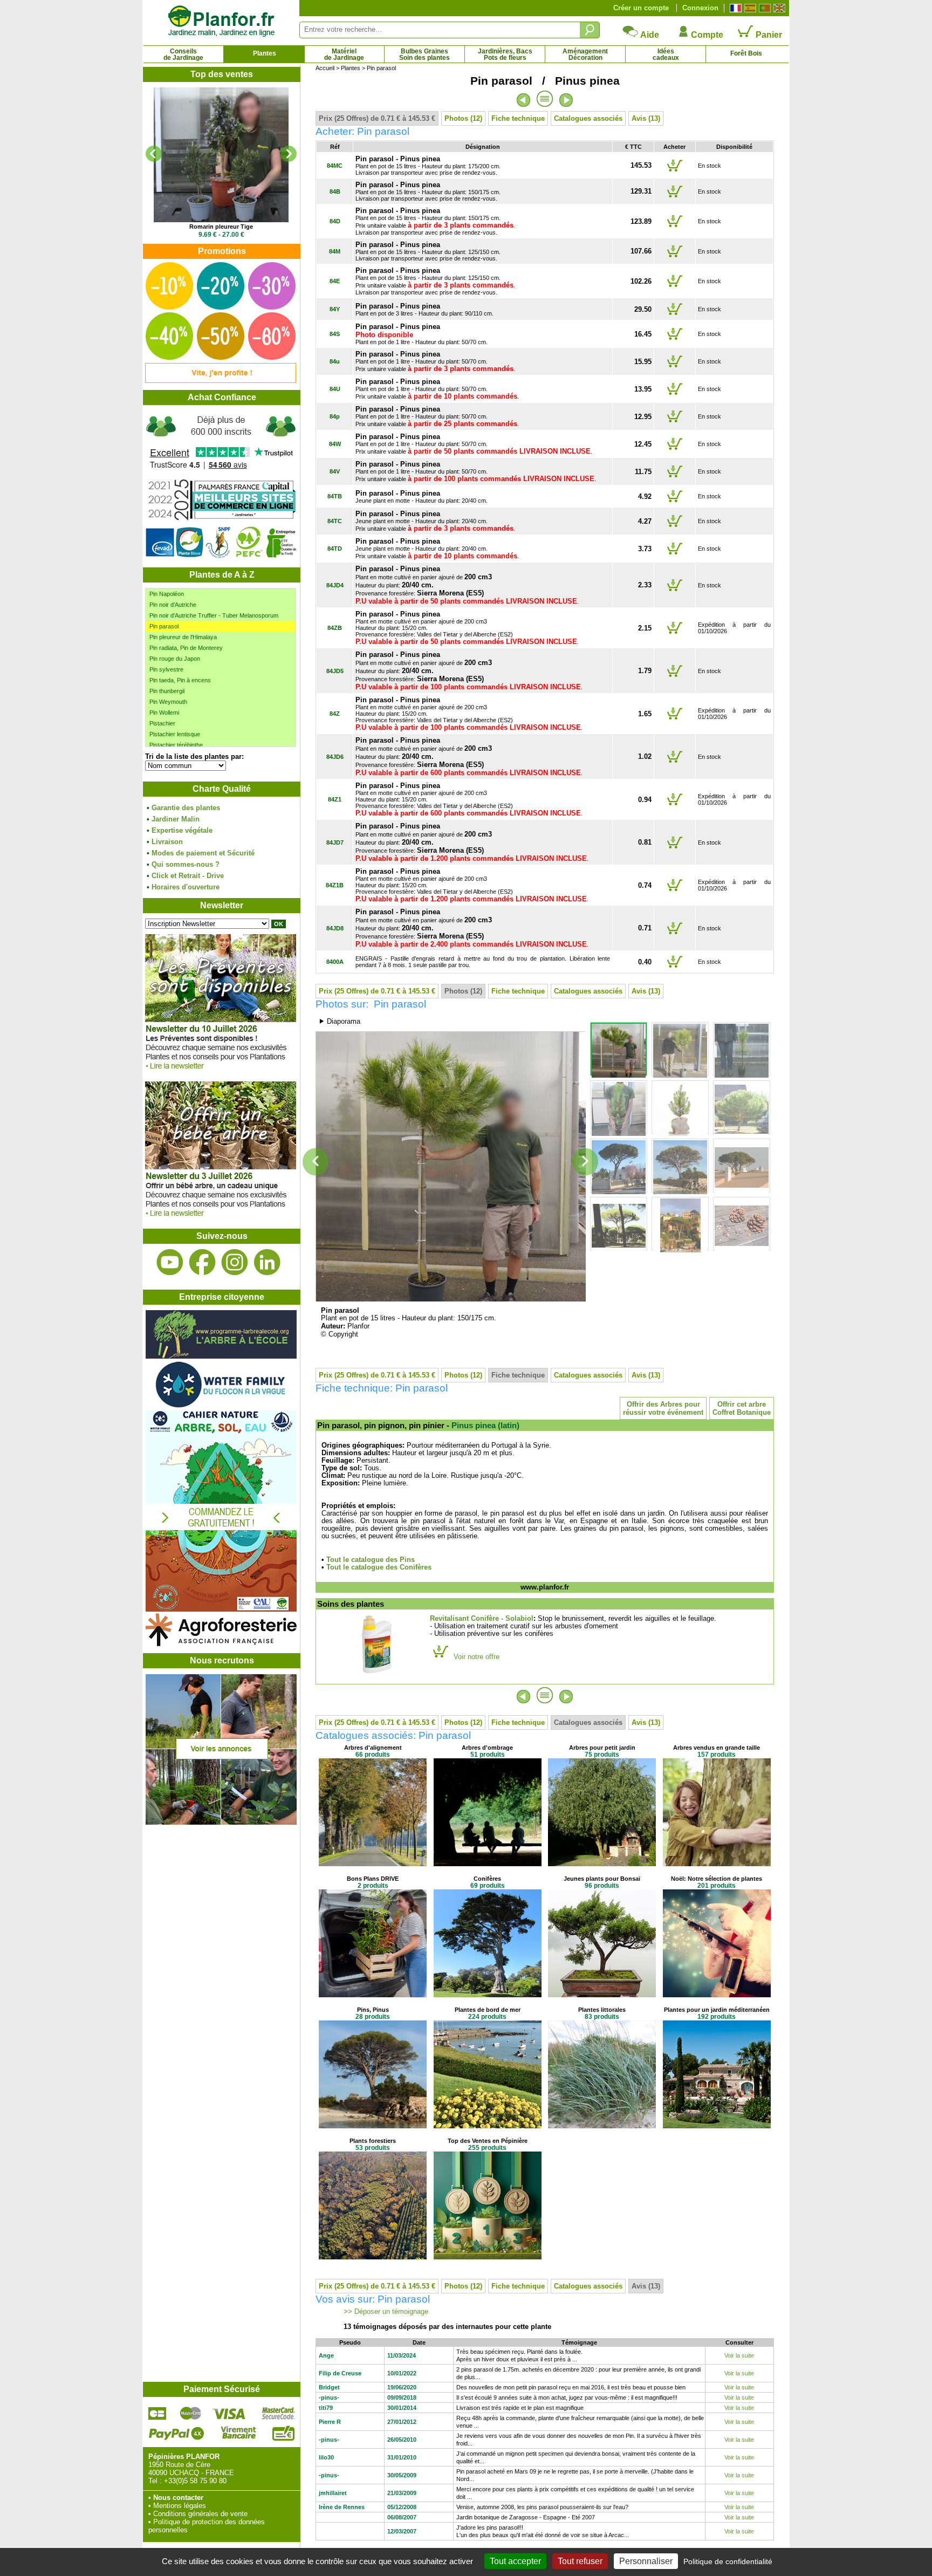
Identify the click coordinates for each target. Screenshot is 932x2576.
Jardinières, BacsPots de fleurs (505, 54)
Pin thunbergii (167, 691)
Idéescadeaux (666, 54)
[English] (778, 8)
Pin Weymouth (168, 702)
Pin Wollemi (164, 712)
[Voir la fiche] (221, 155)
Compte (706, 35)
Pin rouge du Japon (175, 659)
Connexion (700, 8)
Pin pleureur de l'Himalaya (183, 637)
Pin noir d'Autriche (173, 605)
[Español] (749, 8)
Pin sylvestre (166, 669)
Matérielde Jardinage (344, 54)
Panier (768, 35)
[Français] (734, 8)
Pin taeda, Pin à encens (180, 680)
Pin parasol (164, 626)
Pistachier (162, 723)
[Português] (763, 8)
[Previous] (154, 154)
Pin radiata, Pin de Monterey (186, 648)
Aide (649, 35)
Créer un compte (641, 8)
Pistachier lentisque (175, 734)
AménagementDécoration (585, 54)
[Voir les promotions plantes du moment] (221, 381)
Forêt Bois (746, 53)
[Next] (289, 154)
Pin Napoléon (167, 594)
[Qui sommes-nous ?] (221, 486)
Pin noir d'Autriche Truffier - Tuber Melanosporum (214, 615)
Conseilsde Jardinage (183, 54)
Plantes (265, 53)
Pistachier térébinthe (176, 745)
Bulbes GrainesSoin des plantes (424, 54)
